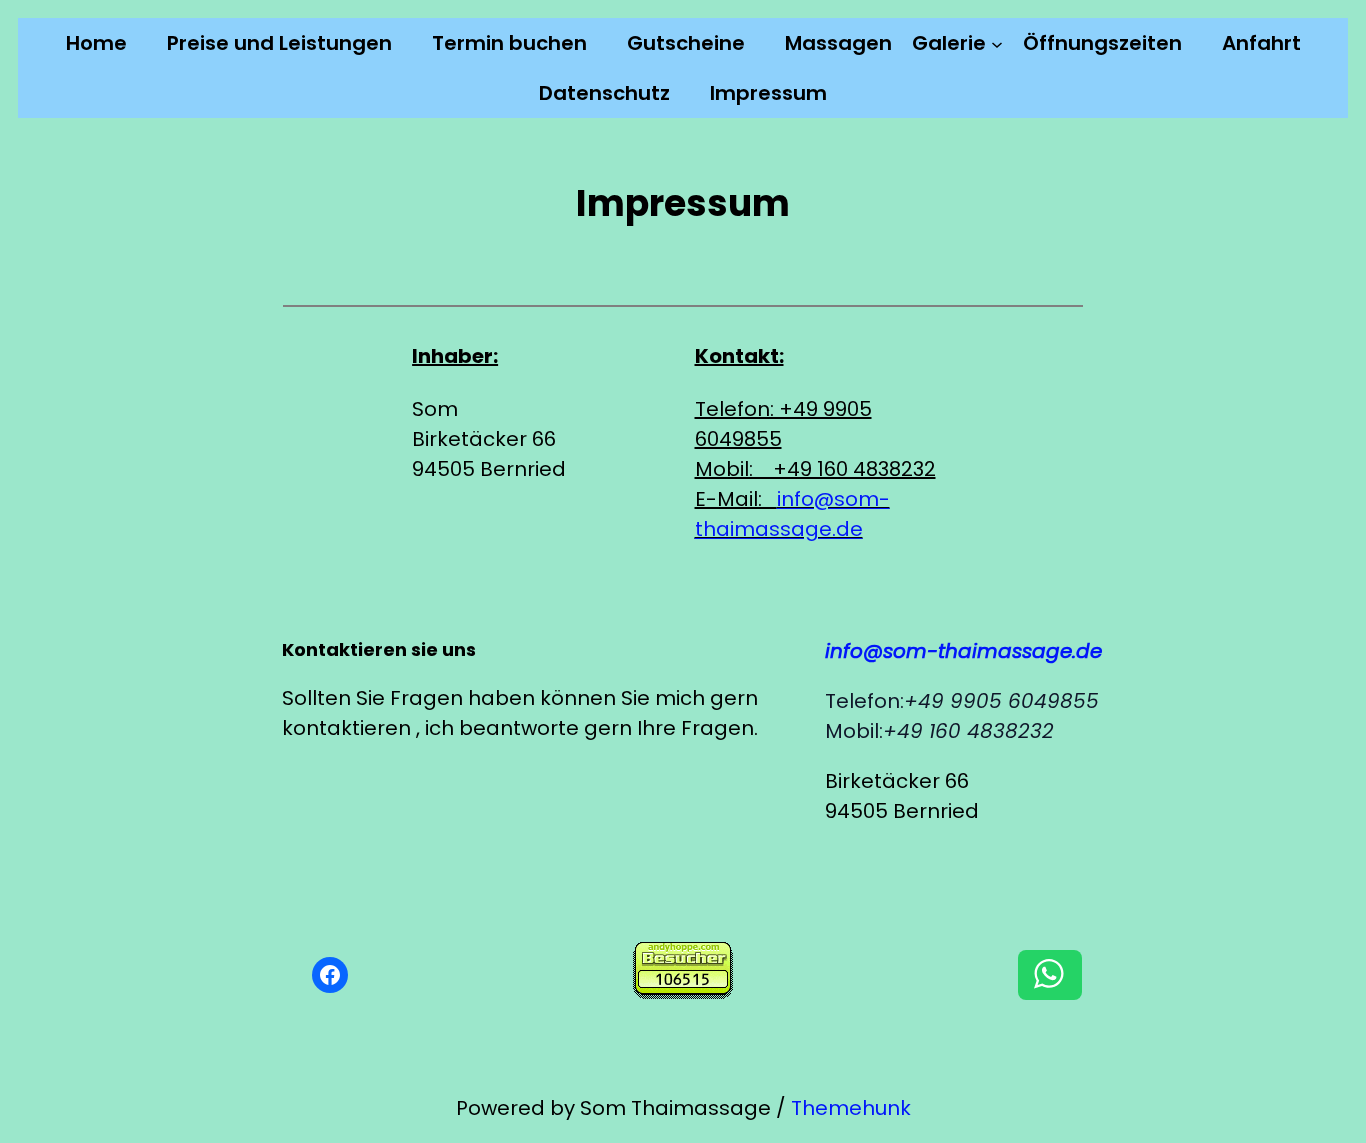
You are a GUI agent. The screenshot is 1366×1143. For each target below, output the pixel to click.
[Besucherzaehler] (683, 992)
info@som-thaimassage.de (963, 651)
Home (96, 43)
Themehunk (851, 1108)
